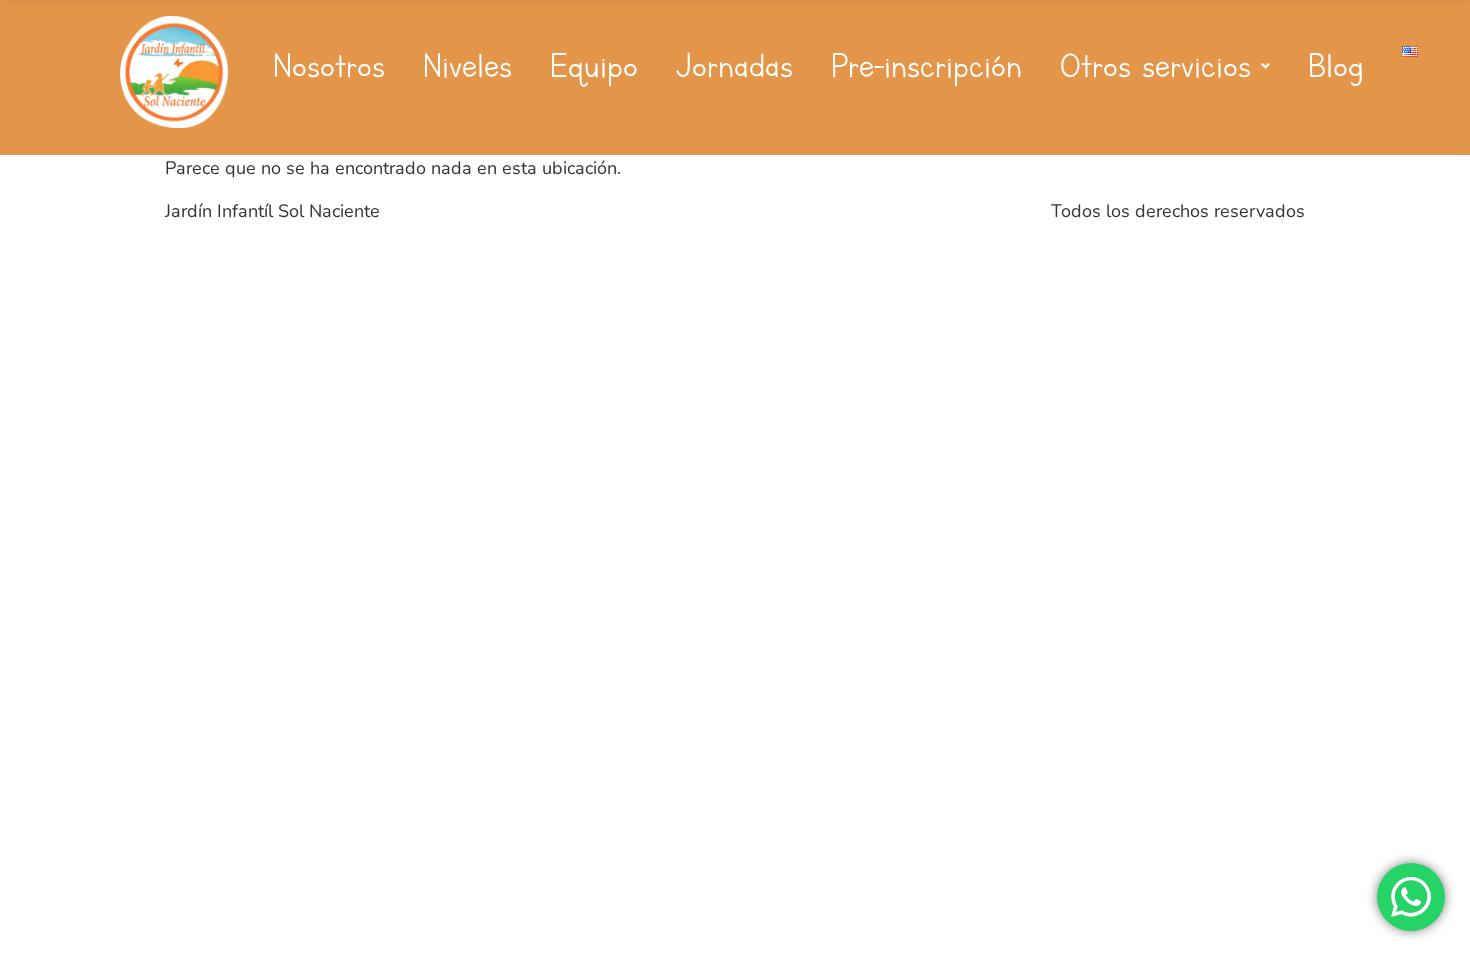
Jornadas (734, 66)
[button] (1165, 66)
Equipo (594, 66)
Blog (1336, 66)
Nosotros (329, 66)
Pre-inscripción (926, 66)
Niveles (467, 66)
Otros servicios (1155, 66)
